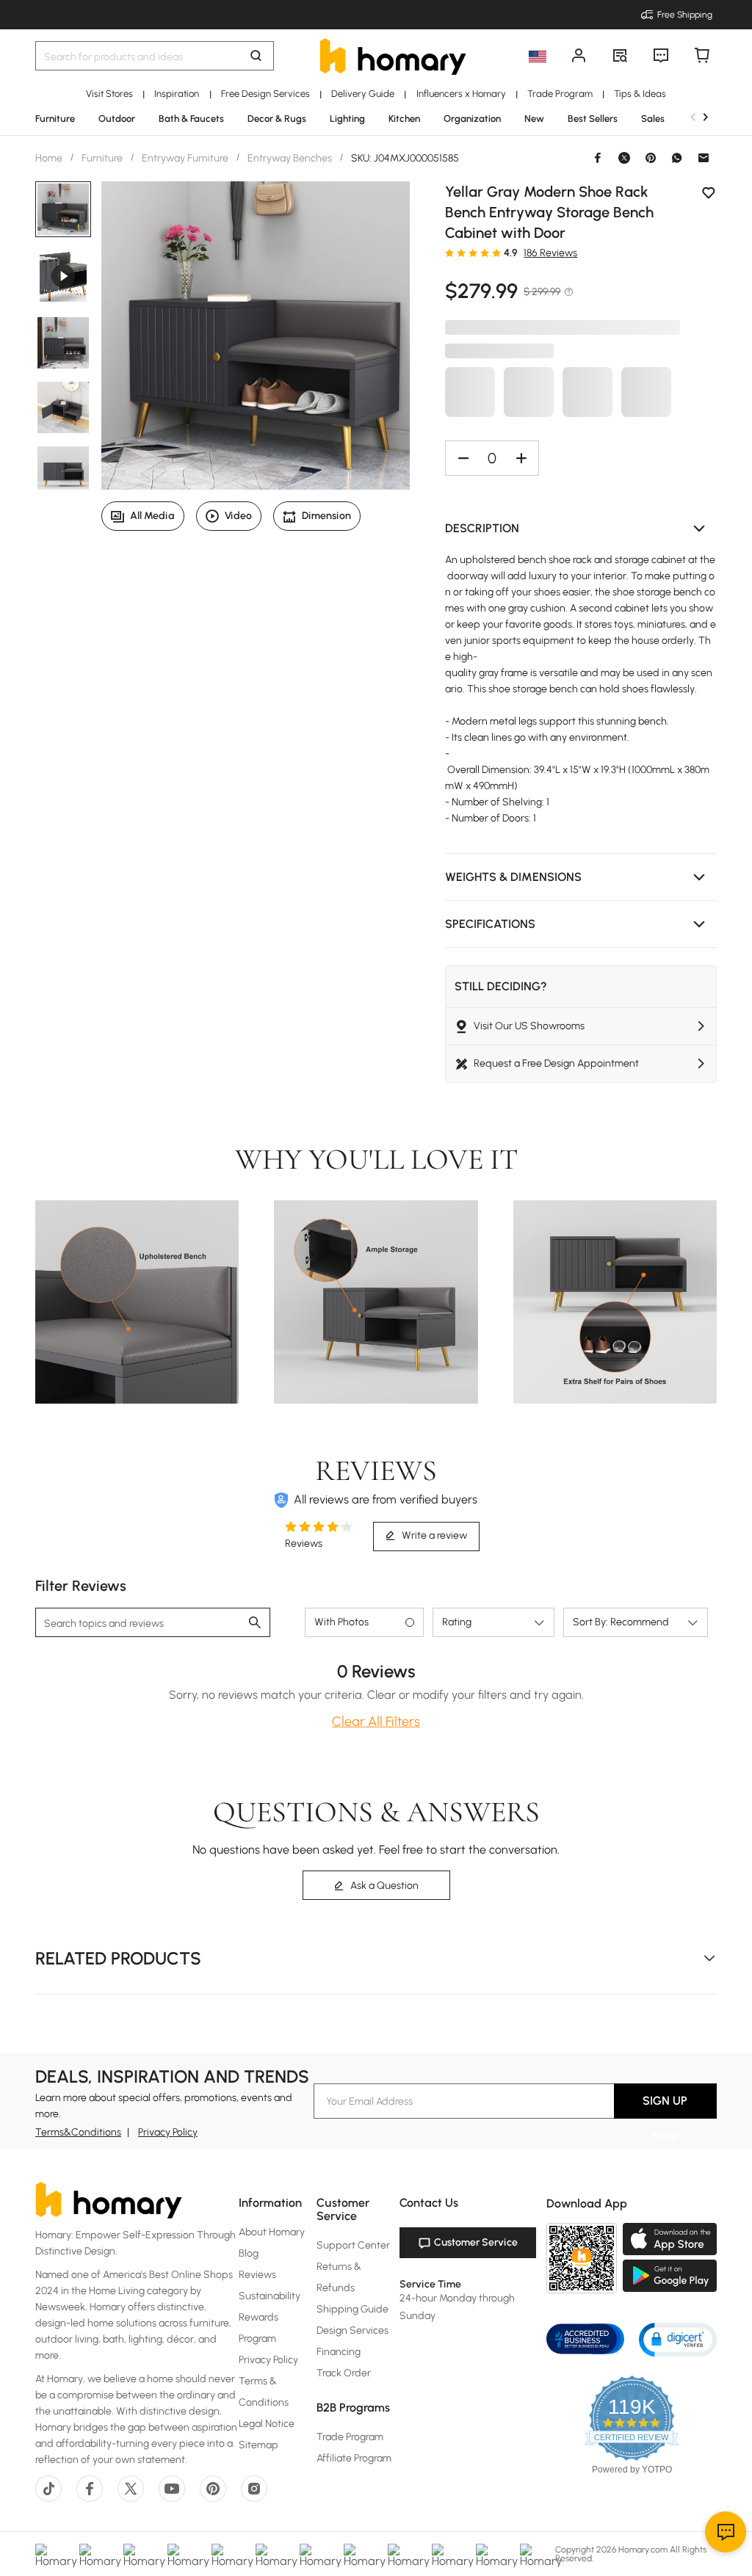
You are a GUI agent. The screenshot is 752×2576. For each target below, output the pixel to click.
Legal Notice (267, 2424)
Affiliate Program (354, 2458)
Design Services (352, 2330)
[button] (581, 529)
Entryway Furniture (185, 158)
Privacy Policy (168, 2132)
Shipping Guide (352, 2309)
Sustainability (270, 2296)
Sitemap (258, 2445)
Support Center (353, 2245)
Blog (249, 2253)
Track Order (344, 2373)
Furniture (102, 158)
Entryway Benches (290, 158)
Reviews (257, 2275)
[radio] (449, 253)
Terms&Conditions (78, 2132)
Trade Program (350, 2437)
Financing (339, 2352)
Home (50, 158)
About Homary (272, 2232)
